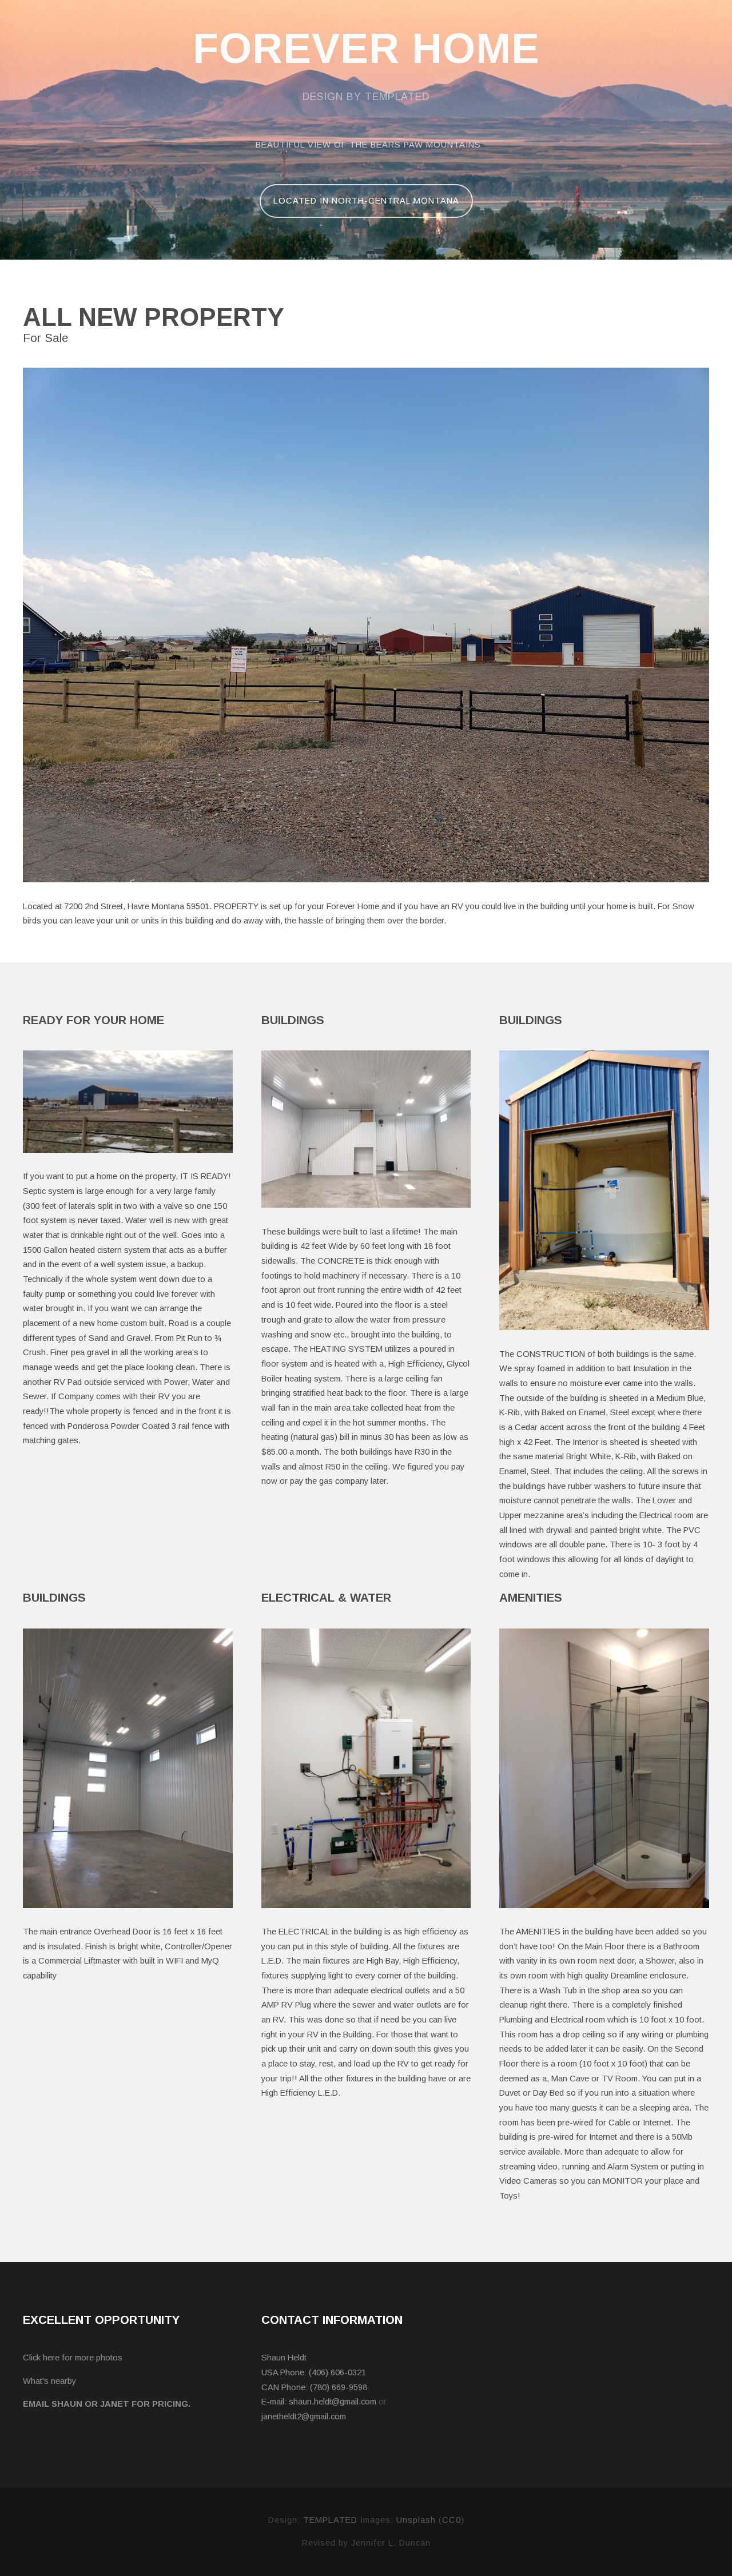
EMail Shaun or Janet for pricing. (107, 2404)
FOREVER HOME (366, 49)
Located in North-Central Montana (366, 201)
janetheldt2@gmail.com (304, 2416)
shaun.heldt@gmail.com (333, 2402)
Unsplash (416, 2520)
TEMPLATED (330, 2520)
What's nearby (49, 2381)
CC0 (451, 2520)
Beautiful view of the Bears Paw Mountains (368, 145)
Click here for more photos (73, 2358)
